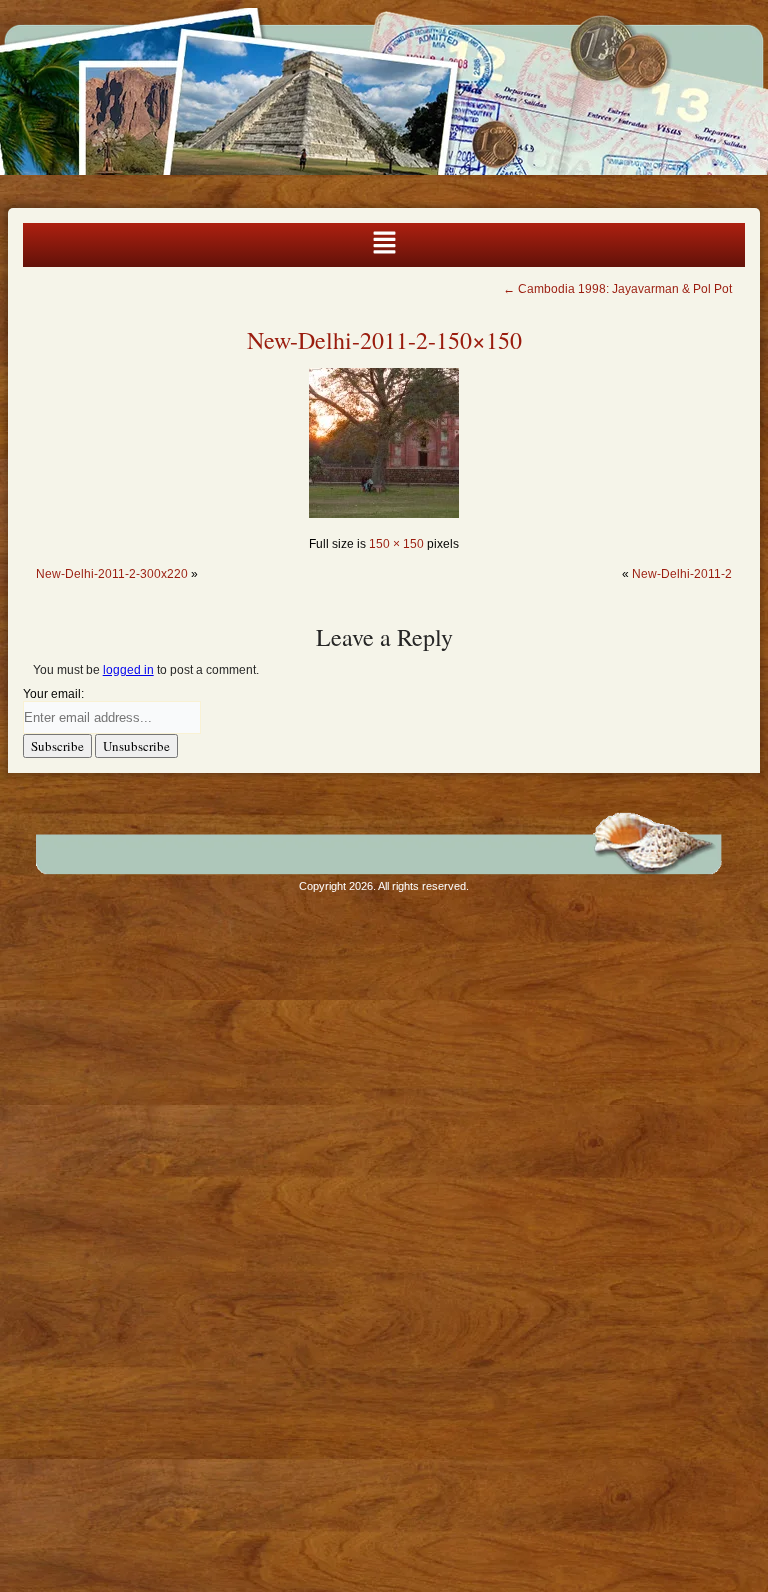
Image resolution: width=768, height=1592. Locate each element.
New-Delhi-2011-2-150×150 (384, 340)
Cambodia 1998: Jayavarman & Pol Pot (617, 289)
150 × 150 (396, 544)
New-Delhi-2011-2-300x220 (112, 574)
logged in (128, 670)
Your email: (53, 694)
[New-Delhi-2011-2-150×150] (384, 514)
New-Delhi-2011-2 (682, 574)
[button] (384, 245)
